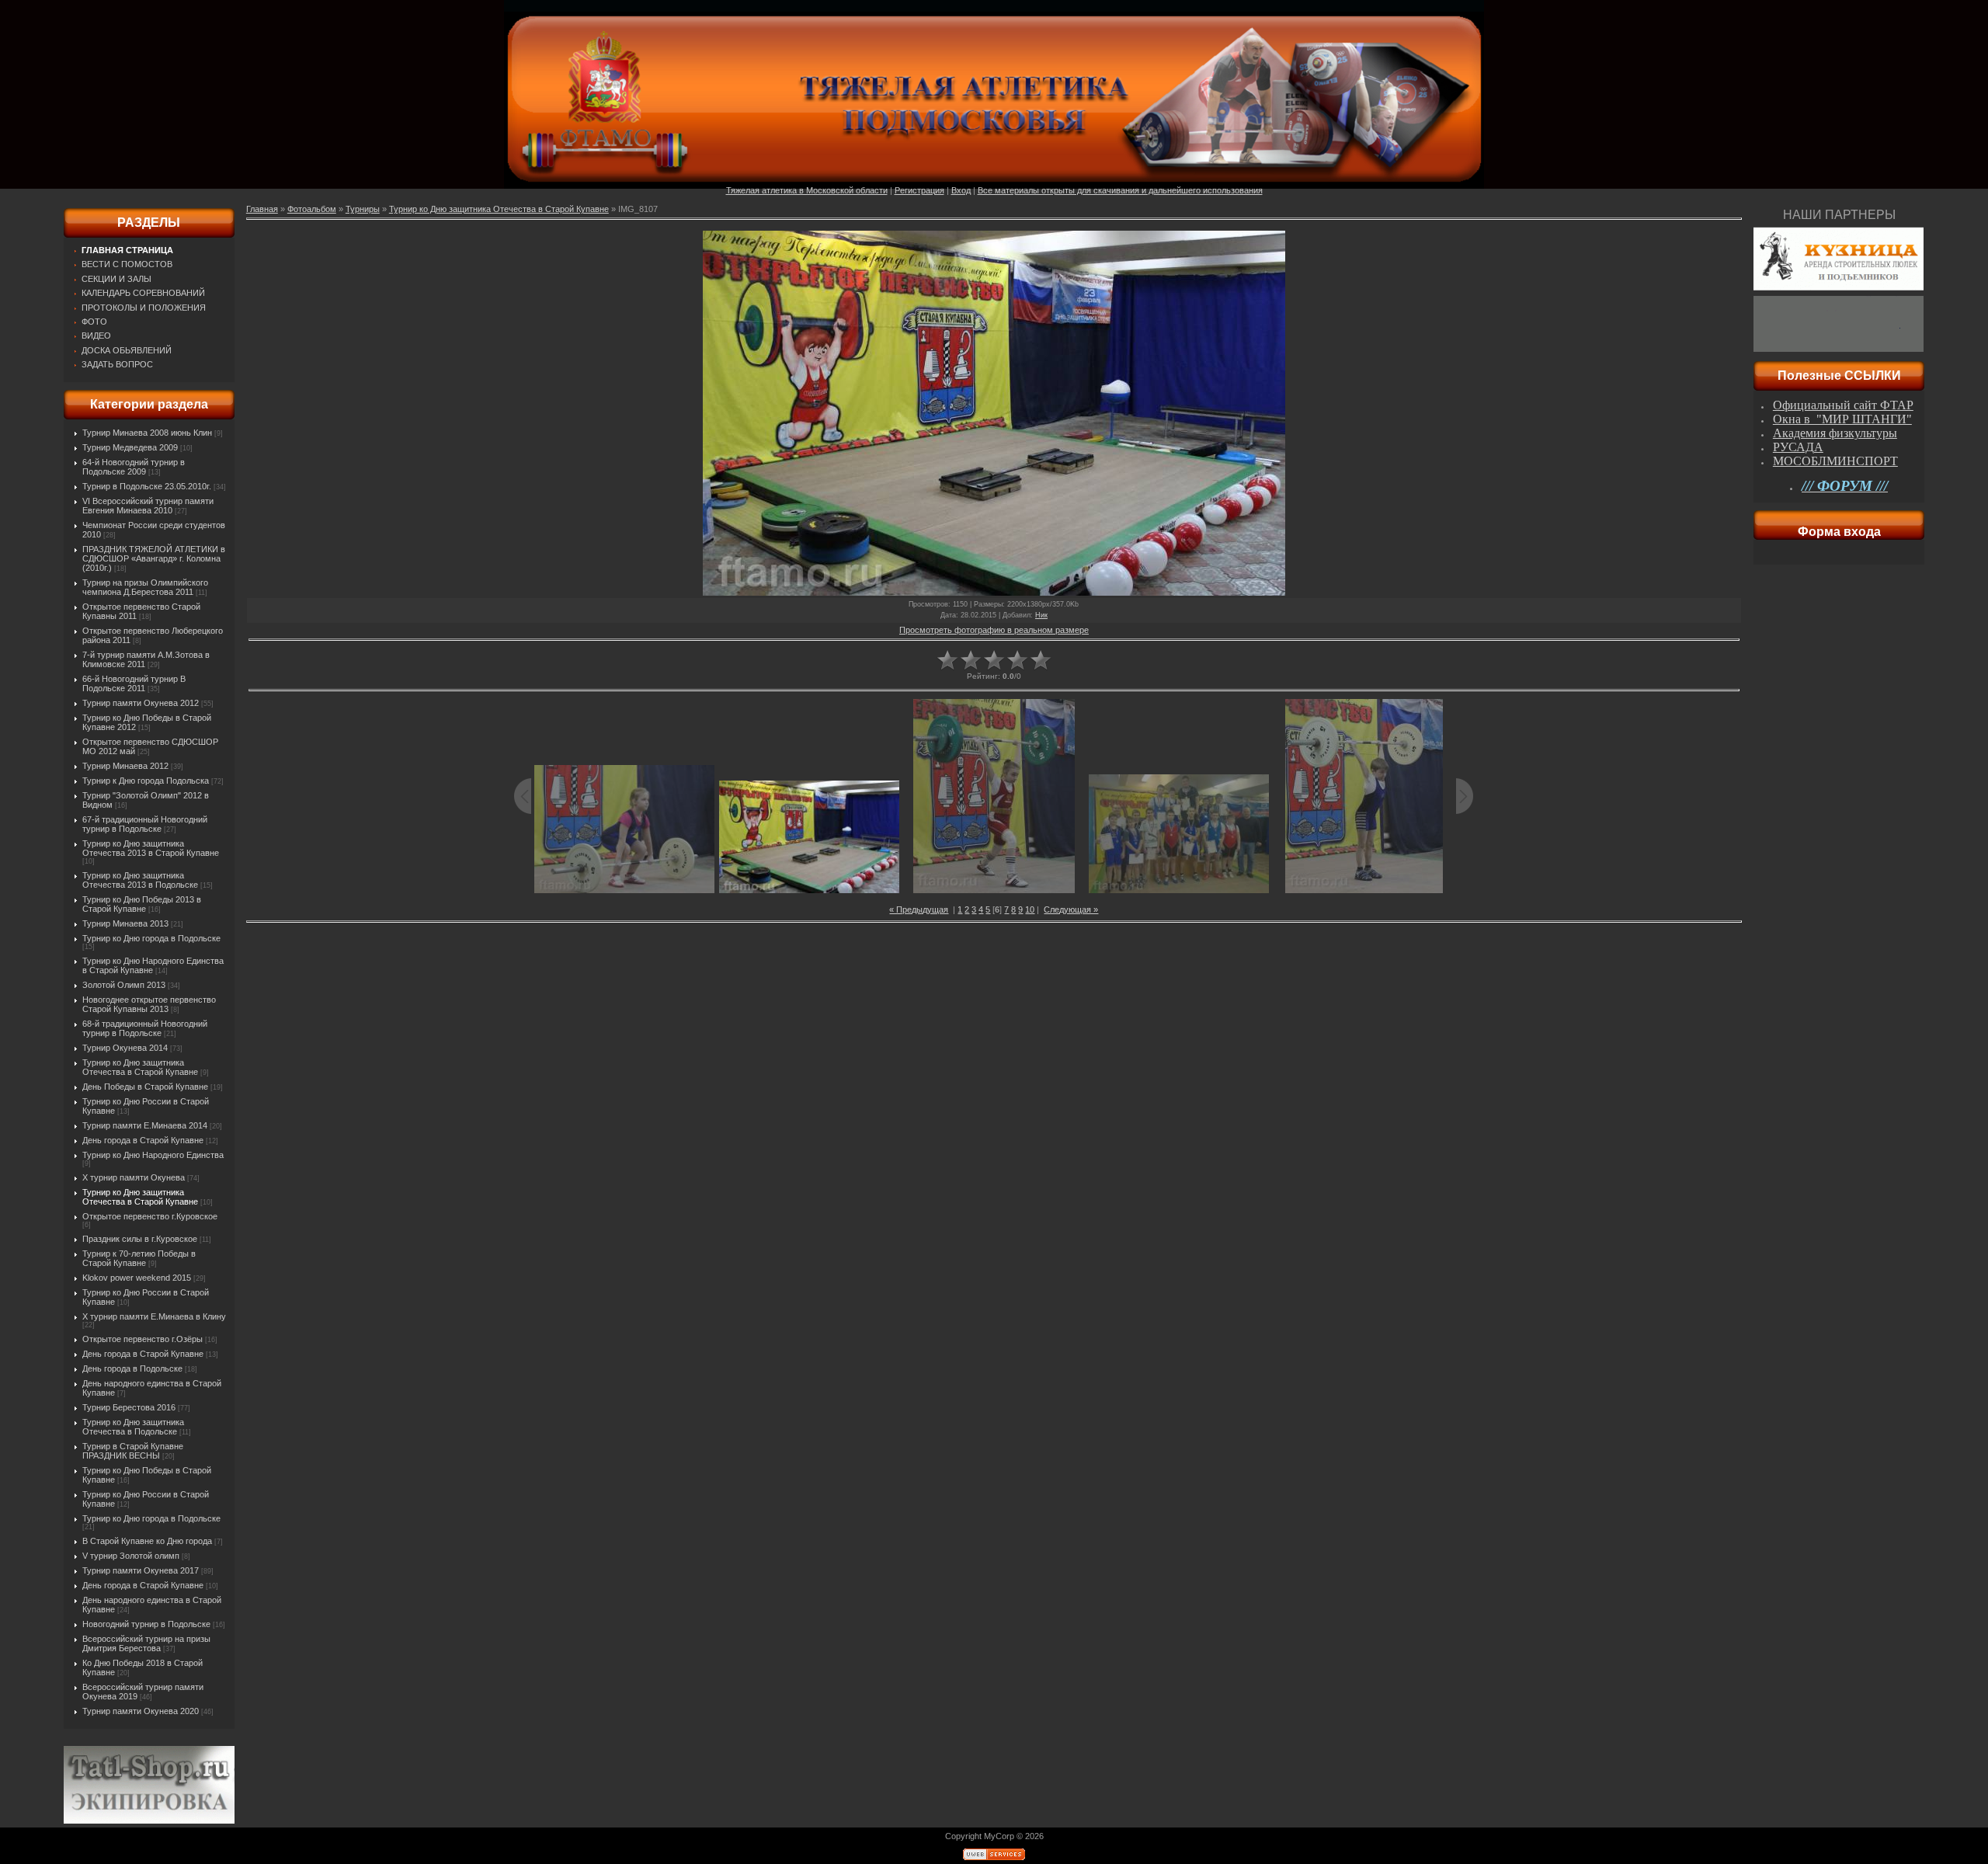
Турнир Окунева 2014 (125, 1048)
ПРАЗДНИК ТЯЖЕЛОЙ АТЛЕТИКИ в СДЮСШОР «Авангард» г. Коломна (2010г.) (154, 558)
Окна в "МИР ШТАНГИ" (1842, 419)
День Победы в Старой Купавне (145, 1087)
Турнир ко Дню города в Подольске (151, 938)
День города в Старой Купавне (143, 1140)
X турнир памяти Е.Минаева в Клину (154, 1316)
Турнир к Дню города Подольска (146, 781)
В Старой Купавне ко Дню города (147, 1541)
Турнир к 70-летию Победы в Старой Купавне (139, 1258)
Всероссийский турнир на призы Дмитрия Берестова (146, 1643)
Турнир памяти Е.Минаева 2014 (145, 1125)
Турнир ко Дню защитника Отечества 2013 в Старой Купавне (151, 848)
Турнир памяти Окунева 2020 (141, 1711)
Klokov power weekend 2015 (137, 1278)
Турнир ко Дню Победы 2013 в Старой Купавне (142, 904)
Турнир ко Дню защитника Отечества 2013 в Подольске (140, 880)
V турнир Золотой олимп (131, 1556)
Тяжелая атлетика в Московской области (807, 190)
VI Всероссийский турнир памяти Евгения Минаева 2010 (148, 506)
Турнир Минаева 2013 (125, 923)
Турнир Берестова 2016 (129, 1407)
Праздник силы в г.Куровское (140, 1239)
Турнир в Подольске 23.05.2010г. (147, 486)
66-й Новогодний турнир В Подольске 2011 (134, 683)
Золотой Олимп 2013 (124, 985)
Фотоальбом (312, 209)
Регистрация (919, 190)
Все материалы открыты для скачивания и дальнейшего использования (1120, 190)
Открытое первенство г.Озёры (142, 1339)
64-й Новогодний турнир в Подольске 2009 (134, 467)
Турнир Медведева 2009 (130, 447)
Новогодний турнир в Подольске (146, 1624)
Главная (262, 209)
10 (1030, 909)
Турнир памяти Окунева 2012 (141, 703)
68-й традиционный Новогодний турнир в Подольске (145, 1028)
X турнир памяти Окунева (134, 1177)
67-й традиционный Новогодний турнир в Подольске (145, 824)
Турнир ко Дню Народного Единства (153, 1155)
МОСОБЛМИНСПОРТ (1835, 461)
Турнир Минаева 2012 (125, 766)
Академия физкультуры (1835, 433)
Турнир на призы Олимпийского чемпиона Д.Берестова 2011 (145, 587)
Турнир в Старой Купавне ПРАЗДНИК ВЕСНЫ (133, 1451)
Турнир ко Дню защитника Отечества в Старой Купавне (140, 1067)
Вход (961, 190)
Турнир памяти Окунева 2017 (141, 1570)
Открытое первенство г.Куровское (150, 1216)
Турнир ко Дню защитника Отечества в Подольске (133, 1427)
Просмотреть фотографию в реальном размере (994, 630)
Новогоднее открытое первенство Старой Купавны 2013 (149, 1004)
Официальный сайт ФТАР (1843, 405)
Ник (1041, 615)
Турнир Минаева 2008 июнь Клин (147, 433)
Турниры (363, 209)
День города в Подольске (132, 1368)
